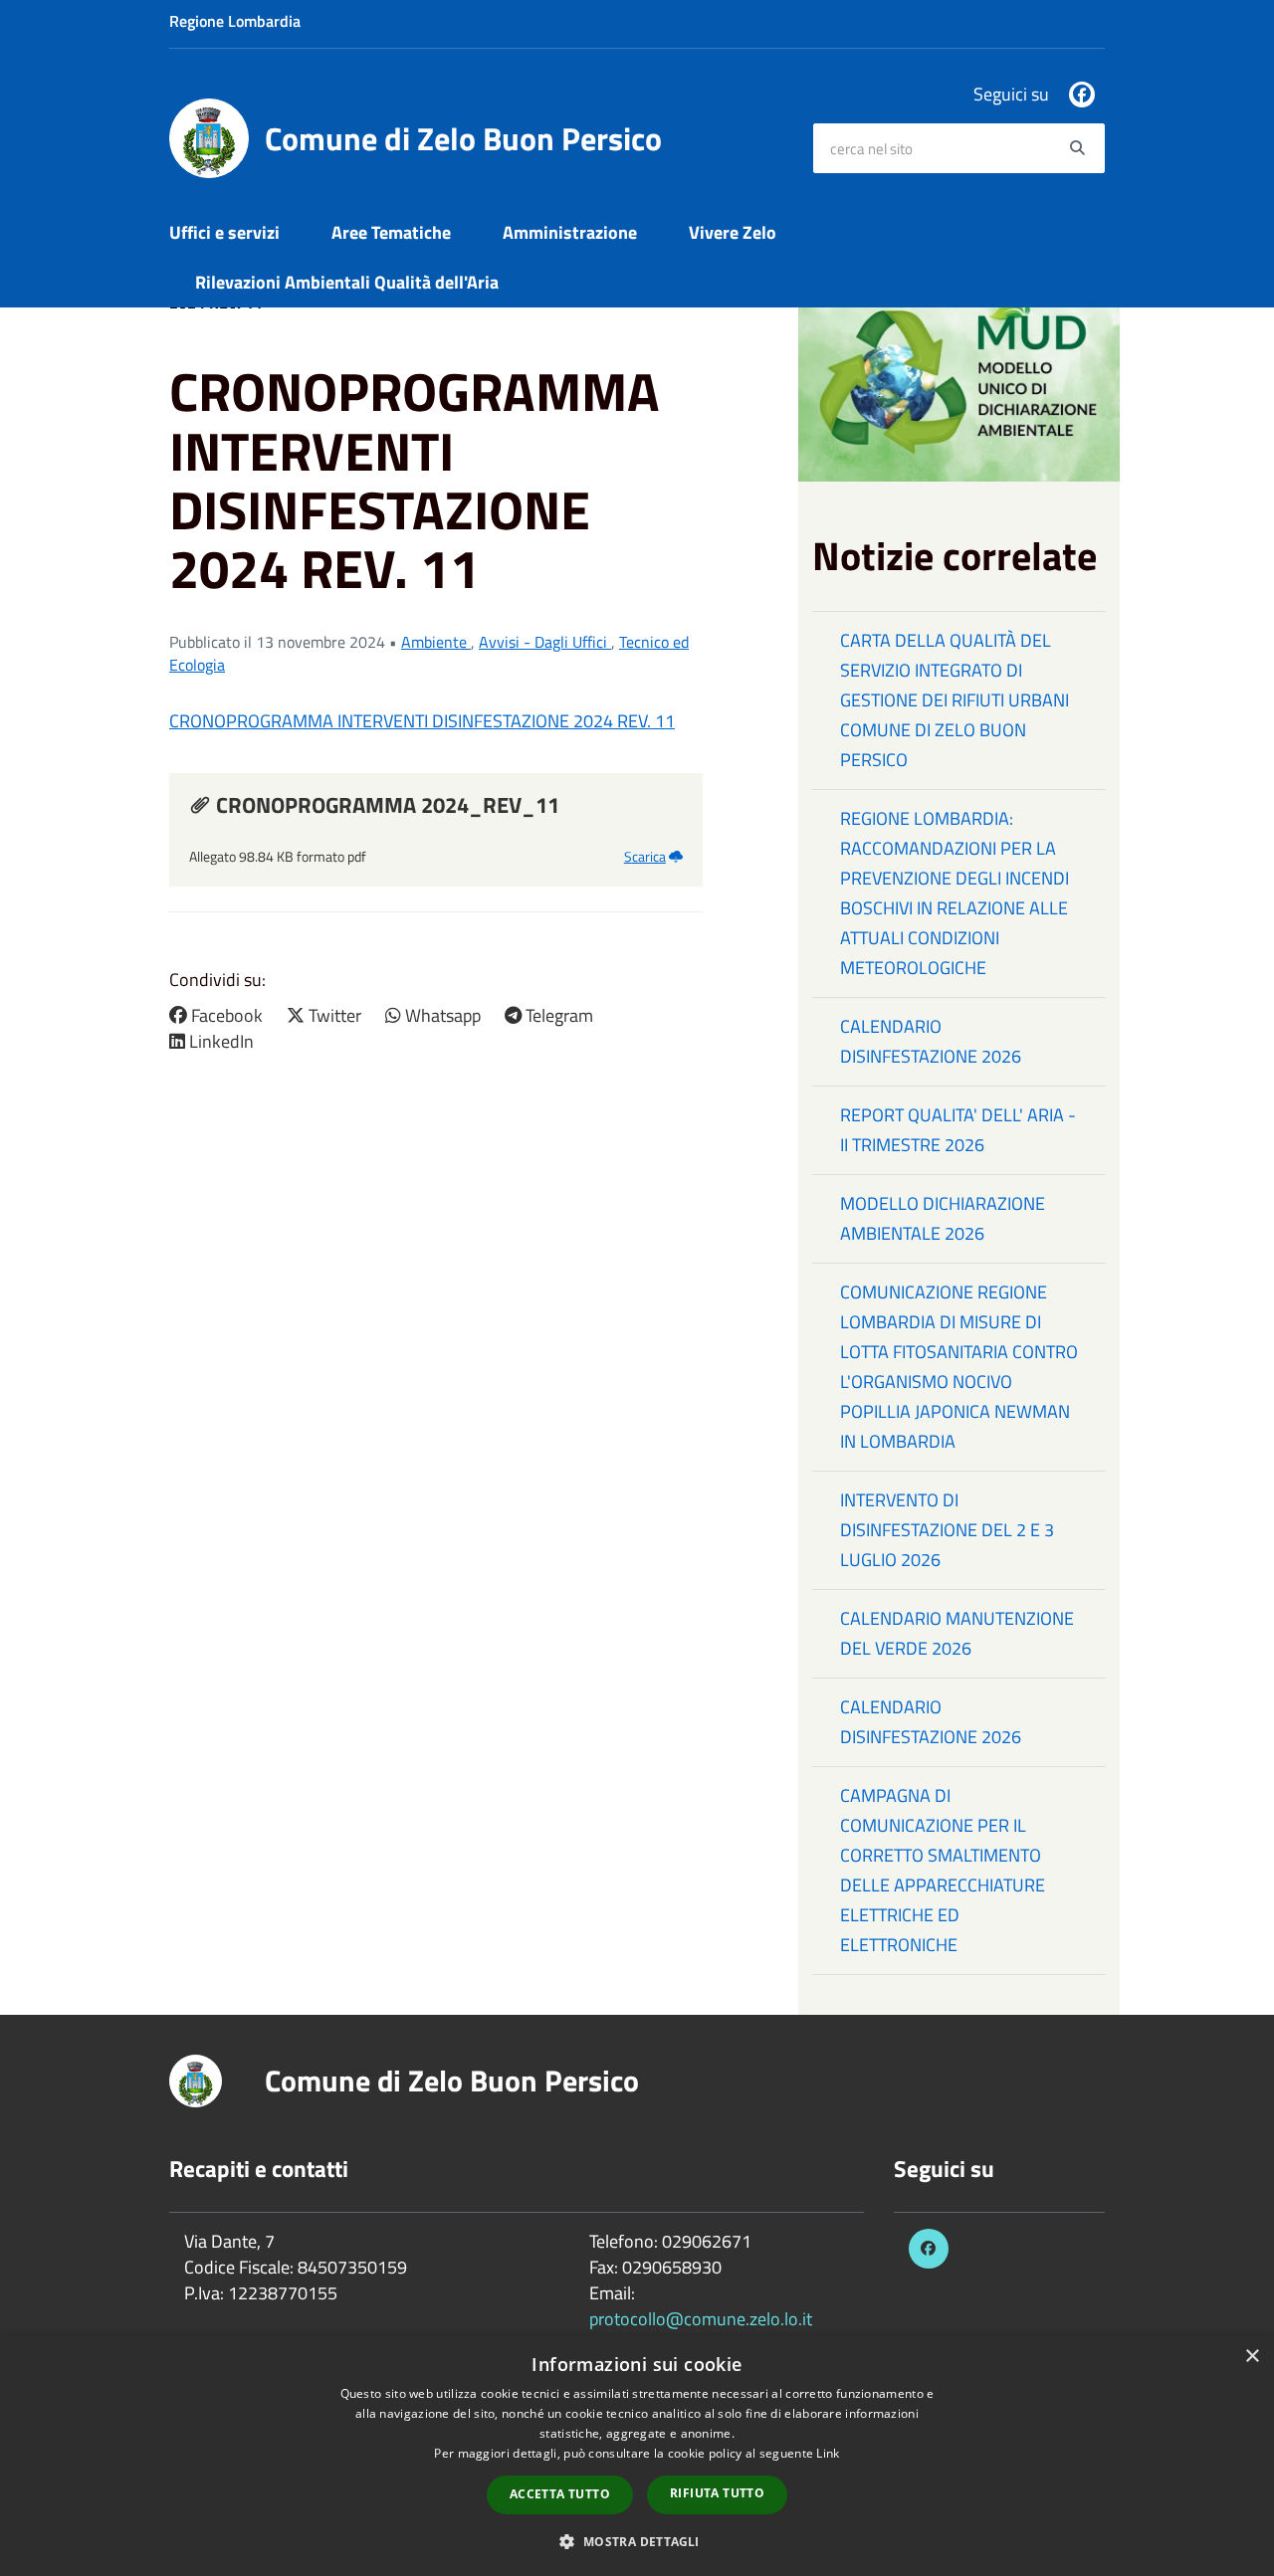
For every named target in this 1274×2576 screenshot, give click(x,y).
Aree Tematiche (391, 232)
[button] (637, 2541)
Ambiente (436, 642)
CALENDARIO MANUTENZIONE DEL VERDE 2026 (957, 1633)
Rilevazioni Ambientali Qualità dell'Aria (347, 282)
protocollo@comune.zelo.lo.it (701, 2319)
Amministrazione (570, 232)
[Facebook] (1082, 95)
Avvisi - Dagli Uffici (545, 642)
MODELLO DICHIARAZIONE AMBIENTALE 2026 (943, 1218)
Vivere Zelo (733, 232)
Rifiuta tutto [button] (717, 2493)
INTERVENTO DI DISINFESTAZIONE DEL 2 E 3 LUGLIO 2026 (947, 1530)
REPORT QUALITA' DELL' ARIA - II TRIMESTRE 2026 (958, 1130)
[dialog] (637, 2456)
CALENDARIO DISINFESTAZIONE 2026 (931, 1041)
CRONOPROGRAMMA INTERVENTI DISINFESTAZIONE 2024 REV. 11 (422, 721)
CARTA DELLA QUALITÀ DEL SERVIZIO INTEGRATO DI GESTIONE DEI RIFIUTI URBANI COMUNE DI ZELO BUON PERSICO (955, 700)
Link (828, 2453)
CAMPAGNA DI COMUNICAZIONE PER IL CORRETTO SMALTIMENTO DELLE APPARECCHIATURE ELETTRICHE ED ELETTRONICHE (943, 1870)
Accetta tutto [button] (560, 2494)
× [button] (1252, 2357)
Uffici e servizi (224, 232)
